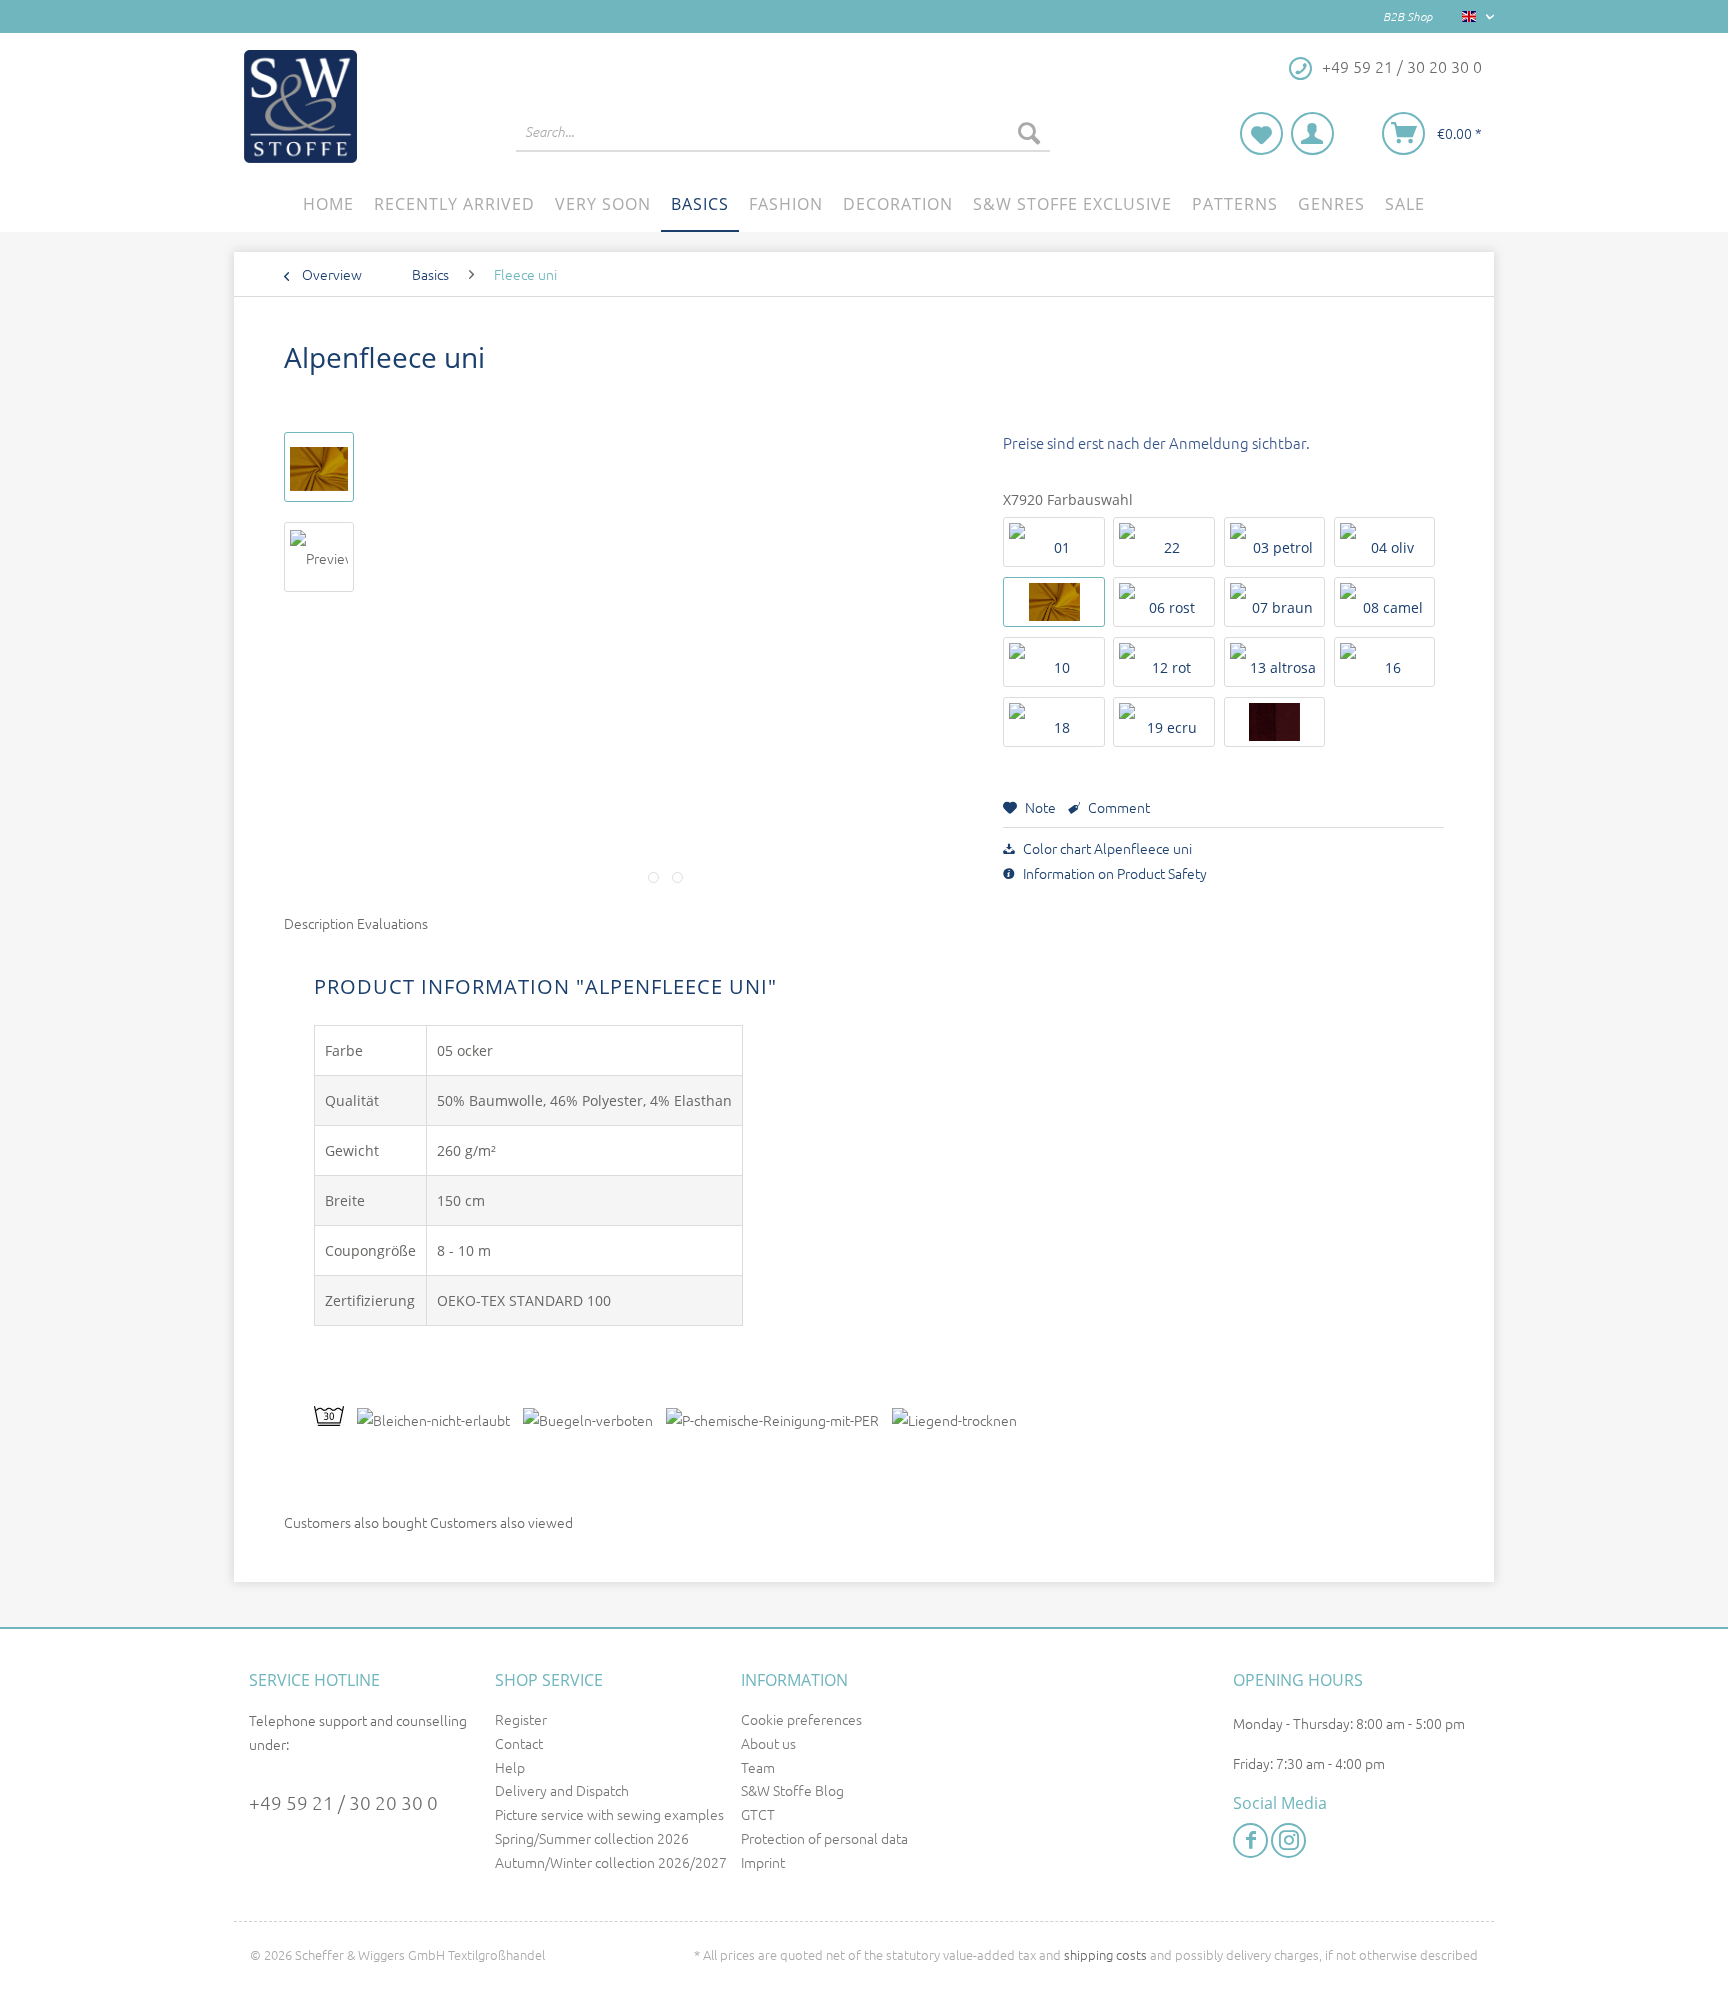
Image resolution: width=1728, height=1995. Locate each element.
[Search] (1029, 132)
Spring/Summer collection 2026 (592, 1838)
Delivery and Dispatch (562, 1790)
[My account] (1312, 133)
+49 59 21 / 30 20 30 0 (343, 1802)
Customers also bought (355, 1522)
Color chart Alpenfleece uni (1106, 848)
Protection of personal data (824, 1838)
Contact (519, 1743)
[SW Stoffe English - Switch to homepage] (300, 106)
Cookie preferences (801, 1719)
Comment (1117, 807)
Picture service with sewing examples (609, 1814)
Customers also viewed (501, 1522)
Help (510, 1767)
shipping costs (1105, 1954)
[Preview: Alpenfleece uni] (319, 467)
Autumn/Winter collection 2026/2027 (611, 1862)
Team (758, 1767)
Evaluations (392, 923)
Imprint (763, 1862)
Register (521, 1719)
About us (768, 1743)
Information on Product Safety (1113, 873)
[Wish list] (1261, 133)
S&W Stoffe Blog (792, 1790)
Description (319, 923)
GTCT (758, 1814)
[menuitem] (783, 142)
